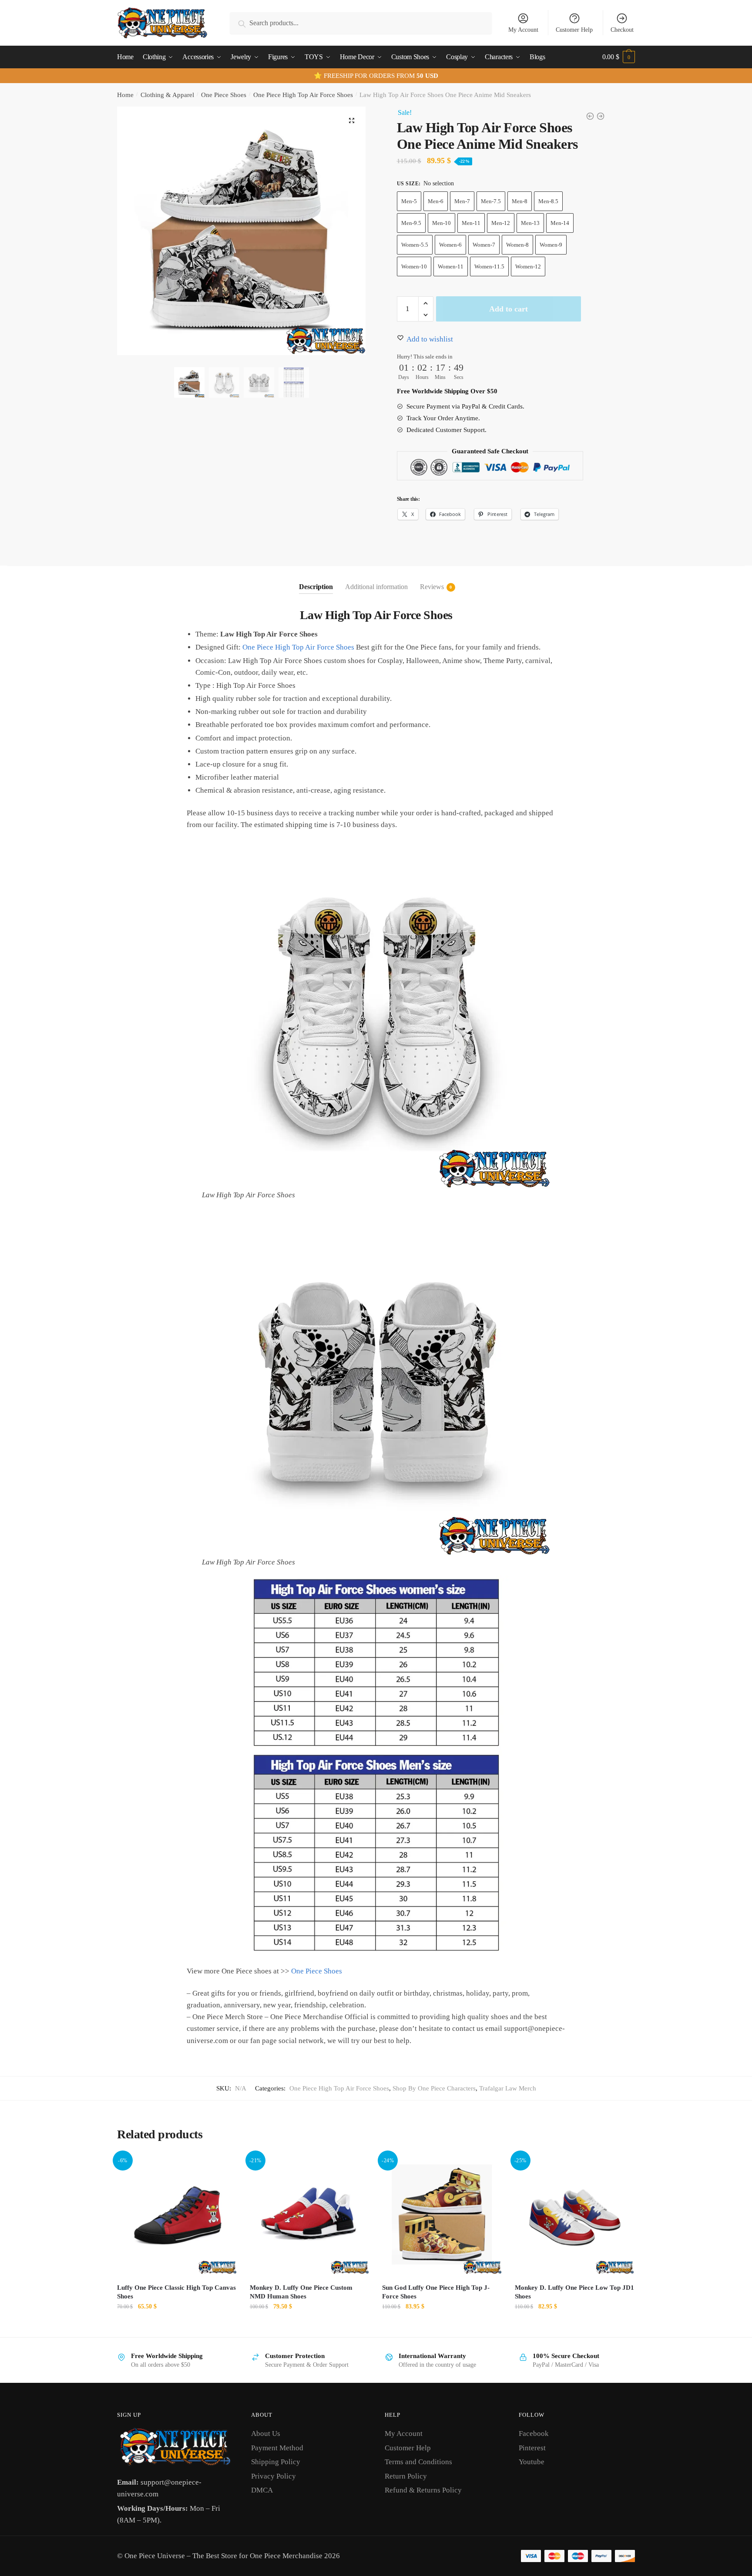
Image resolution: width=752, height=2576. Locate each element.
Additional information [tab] (376, 587)
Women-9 (551, 245)
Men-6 (436, 201)
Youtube (532, 2462)
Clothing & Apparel (167, 95)
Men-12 (501, 223)
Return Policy (406, 2476)
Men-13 (530, 223)
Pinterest (532, 2448)
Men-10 (441, 223)
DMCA (262, 2490)
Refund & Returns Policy (423, 2490)
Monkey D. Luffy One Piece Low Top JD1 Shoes (574, 2292)
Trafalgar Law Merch (508, 2088)
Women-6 (450, 245)
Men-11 (471, 223)
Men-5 (409, 201)
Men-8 (520, 201)
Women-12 (528, 266)
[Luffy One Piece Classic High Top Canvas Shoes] (177, 2215)
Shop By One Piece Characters (434, 2088)
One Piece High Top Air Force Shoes (303, 95)
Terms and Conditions (418, 2462)
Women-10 (414, 266)
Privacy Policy (274, 2476)
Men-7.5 (491, 201)
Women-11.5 (489, 266)
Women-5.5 (415, 245)
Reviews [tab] (432, 587)
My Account (523, 30)
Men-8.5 (548, 201)
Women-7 (484, 245)
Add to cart (509, 309)
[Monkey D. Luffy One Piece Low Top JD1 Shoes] (575, 2215)
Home (125, 95)
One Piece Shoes (224, 95)
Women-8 (517, 245)
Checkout (622, 30)
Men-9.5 (411, 223)
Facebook (534, 2434)
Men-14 (560, 223)
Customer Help (574, 30)
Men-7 (462, 201)
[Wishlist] (224, 2168)
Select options (177, 2326)
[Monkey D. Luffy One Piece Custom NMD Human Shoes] (310, 2215)
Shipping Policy (276, 2462)
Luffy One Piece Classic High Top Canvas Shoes (176, 2292)
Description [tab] (316, 587)
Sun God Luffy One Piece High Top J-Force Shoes (436, 2292)
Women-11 (451, 266)
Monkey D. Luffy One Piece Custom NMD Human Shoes (301, 2292)
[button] (352, 121)
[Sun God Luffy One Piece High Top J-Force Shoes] (442, 2215)
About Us (266, 2434)
